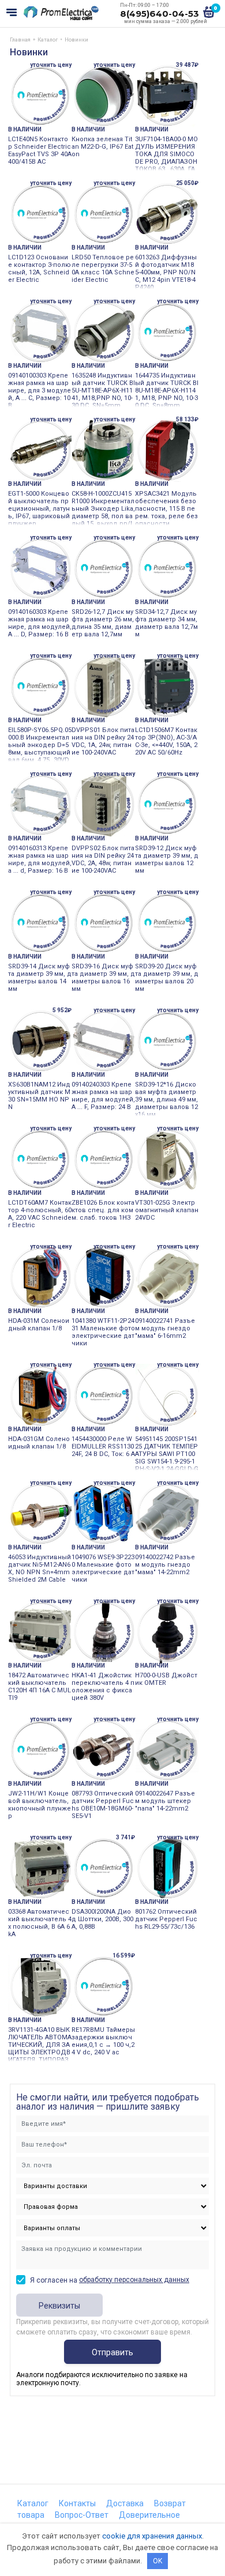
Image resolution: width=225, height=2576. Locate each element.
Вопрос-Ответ (82, 2515)
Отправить (112, 2352)
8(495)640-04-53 (160, 14)
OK (157, 2561)
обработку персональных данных (134, 2280)
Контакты (77, 2503)
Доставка (125, 2503)
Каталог (33, 2503)
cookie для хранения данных (152, 2536)
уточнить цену (51, 65)
